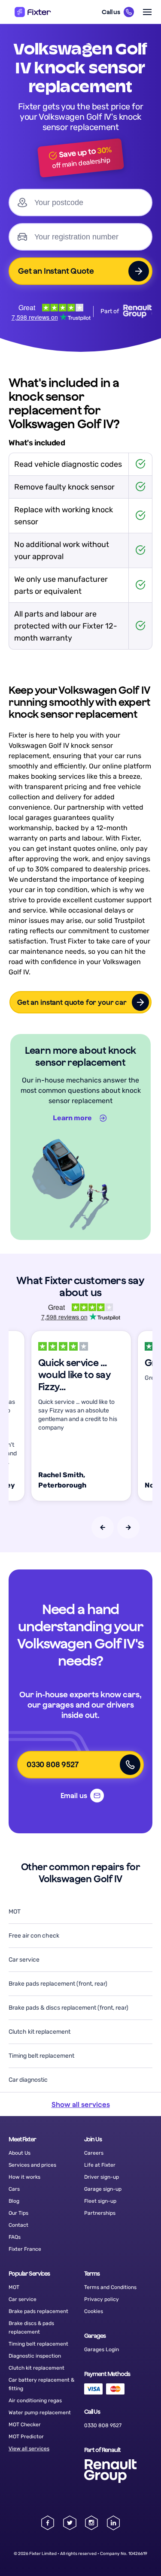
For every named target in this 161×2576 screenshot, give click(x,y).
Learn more (72, 1118)
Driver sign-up (102, 2177)
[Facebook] (48, 2523)
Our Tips (18, 2213)
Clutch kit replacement (39, 2032)
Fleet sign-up (100, 2201)
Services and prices (32, 2165)
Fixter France (25, 2249)
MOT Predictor (26, 2437)
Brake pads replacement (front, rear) (58, 1984)
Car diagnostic (28, 2080)
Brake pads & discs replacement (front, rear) (68, 2008)
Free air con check (34, 1936)
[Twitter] (70, 2523)
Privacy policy (102, 2299)
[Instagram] (92, 2523)
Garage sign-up (103, 2189)
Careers (94, 2153)
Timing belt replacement (41, 2056)
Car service (24, 1960)
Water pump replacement (40, 2413)
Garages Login (102, 2349)
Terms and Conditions (110, 2287)
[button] (118, 12)
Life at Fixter (100, 2165)
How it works (24, 2177)
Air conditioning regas (35, 2401)
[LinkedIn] (114, 2523)
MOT (15, 1912)
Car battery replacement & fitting (41, 2384)
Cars (14, 2189)
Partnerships (100, 2213)
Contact (18, 2225)
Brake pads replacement (38, 2311)
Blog (14, 2201)
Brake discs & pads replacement (31, 2328)
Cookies (94, 2311)
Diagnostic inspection (35, 2356)
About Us (20, 2153)
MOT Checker (25, 2425)
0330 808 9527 (103, 2425)
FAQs (15, 2237)
